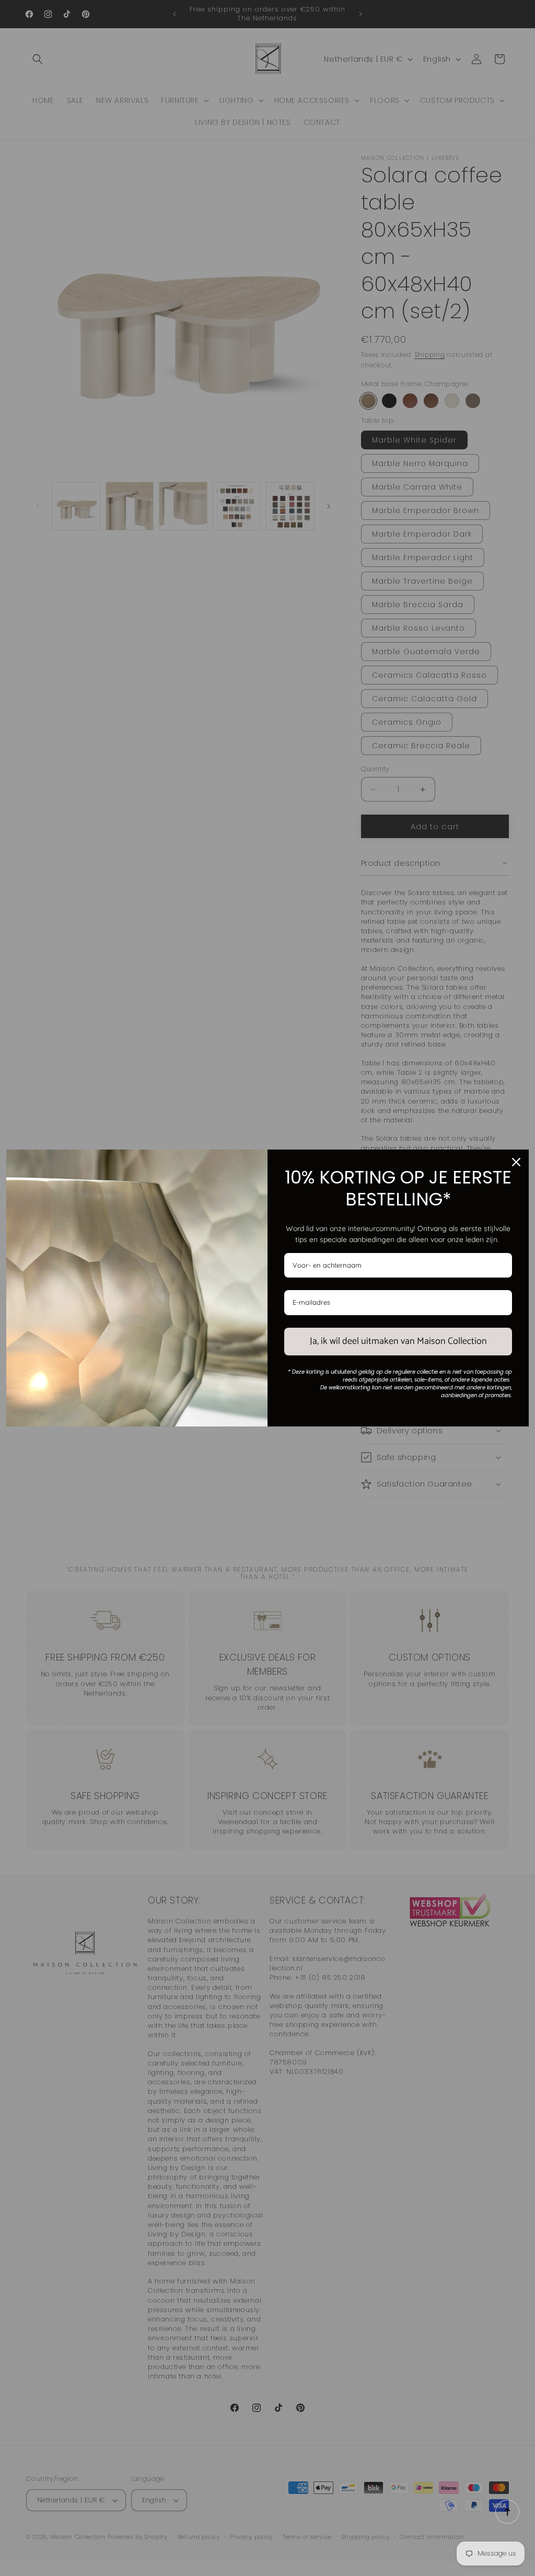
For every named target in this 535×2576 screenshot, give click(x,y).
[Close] (516, 1162)
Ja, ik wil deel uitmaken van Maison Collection (398, 1341)
